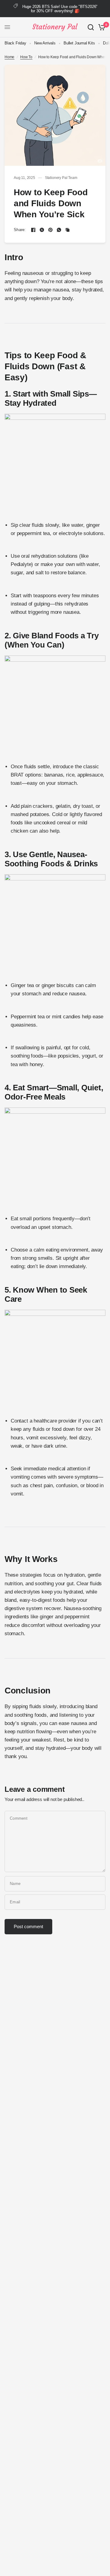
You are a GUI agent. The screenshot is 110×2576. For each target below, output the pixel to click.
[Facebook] (33, 230)
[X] (42, 230)
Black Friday (15, 43)
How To (26, 57)
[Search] (91, 27)
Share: (20, 230)
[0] (101, 27)
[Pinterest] (50, 230)
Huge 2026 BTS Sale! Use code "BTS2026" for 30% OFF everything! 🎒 (60, 9)
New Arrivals (45, 43)
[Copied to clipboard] (68, 230)
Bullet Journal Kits (79, 43)
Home (9, 57)
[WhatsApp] (59, 230)
